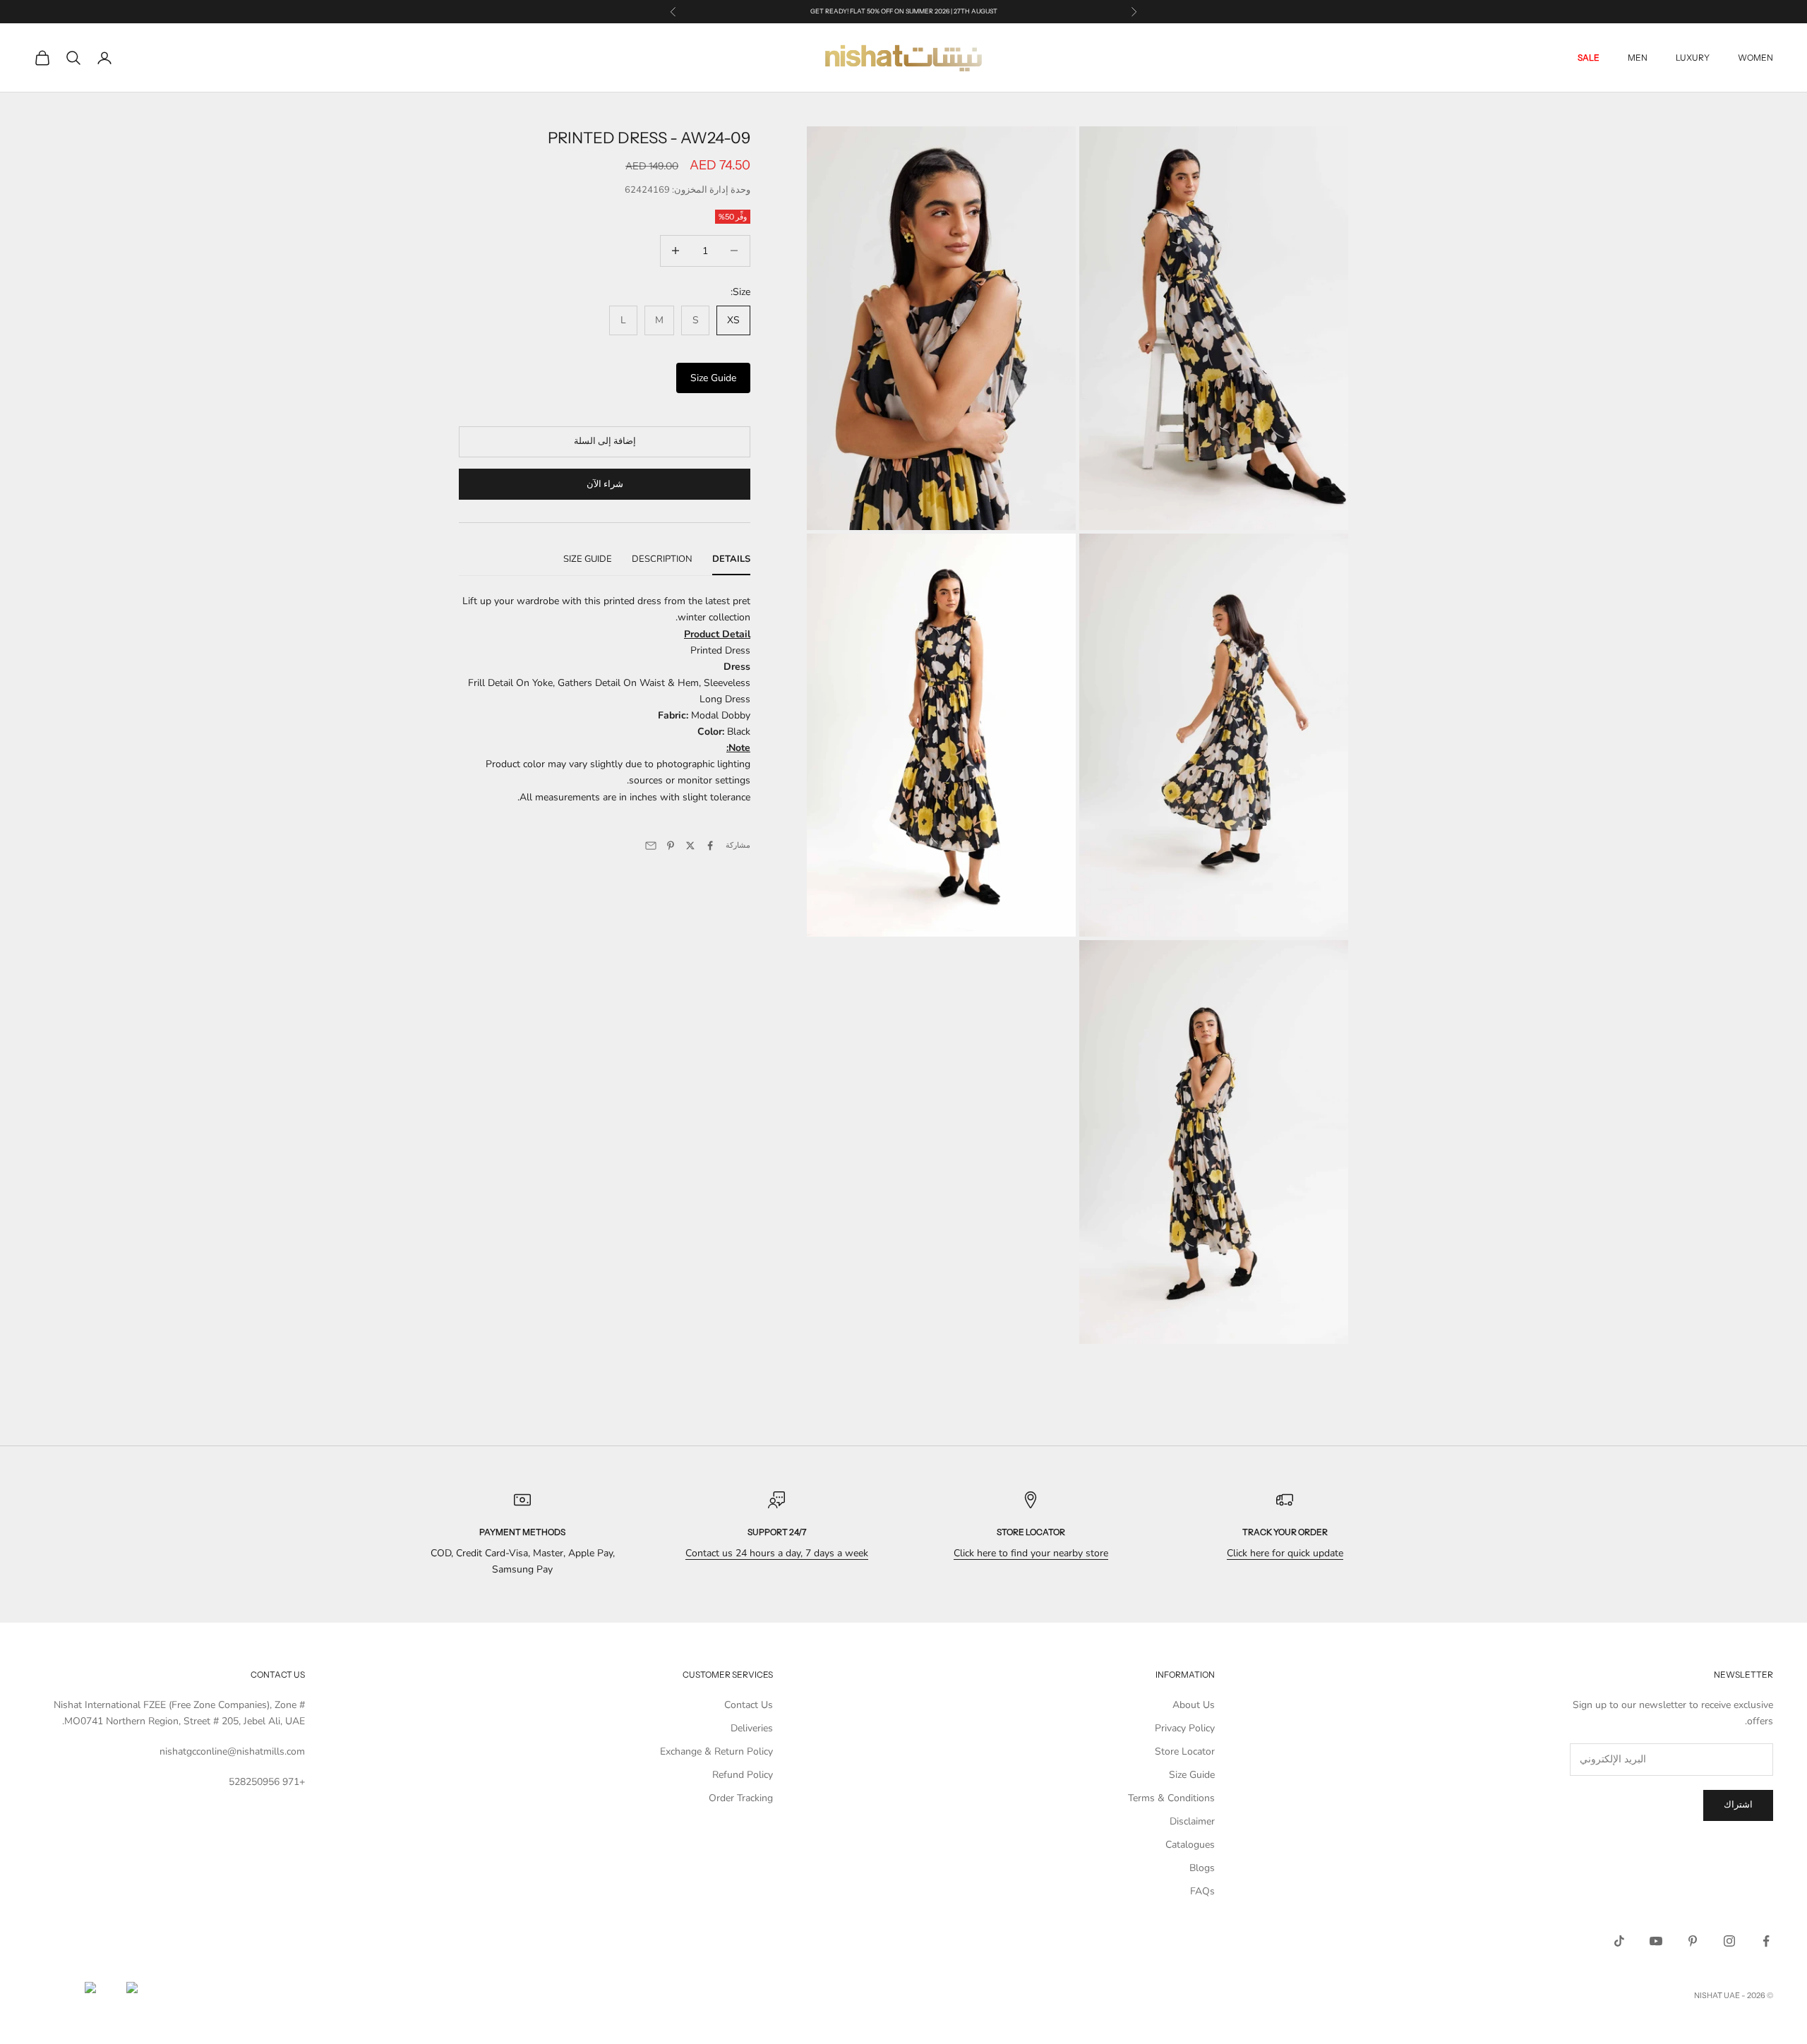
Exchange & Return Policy (716, 1751)
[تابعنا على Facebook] (1766, 1941)
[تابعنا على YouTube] (1656, 1941)
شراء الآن (605, 483)
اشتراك (1738, 1805)
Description (662, 559)
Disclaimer (1192, 1821)
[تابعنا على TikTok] (1619, 1941)
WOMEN (1755, 58)
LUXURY (1693, 58)
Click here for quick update (1285, 1553)
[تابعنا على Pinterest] (1693, 1941)
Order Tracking (741, 1798)
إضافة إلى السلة (605, 441)
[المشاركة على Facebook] (710, 846)
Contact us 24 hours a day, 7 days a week (777, 1553)
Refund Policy (743, 1775)
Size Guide (713, 378)
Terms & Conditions (1171, 1798)
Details (731, 559)
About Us (1194, 1705)
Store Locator (1185, 1751)
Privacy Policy (1185, 1728)
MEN (1638, 58)
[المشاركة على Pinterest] (671, 846)
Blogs (1202, 1868)
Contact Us (749, 1705)
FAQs (1202, 1891)
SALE (1589, 58)
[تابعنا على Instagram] (1729, 1941)
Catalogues (1190, 1845)
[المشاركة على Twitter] (690, 846)
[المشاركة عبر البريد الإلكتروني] (651, 846)
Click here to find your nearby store (1031, 1553)
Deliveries (752, 1728)
